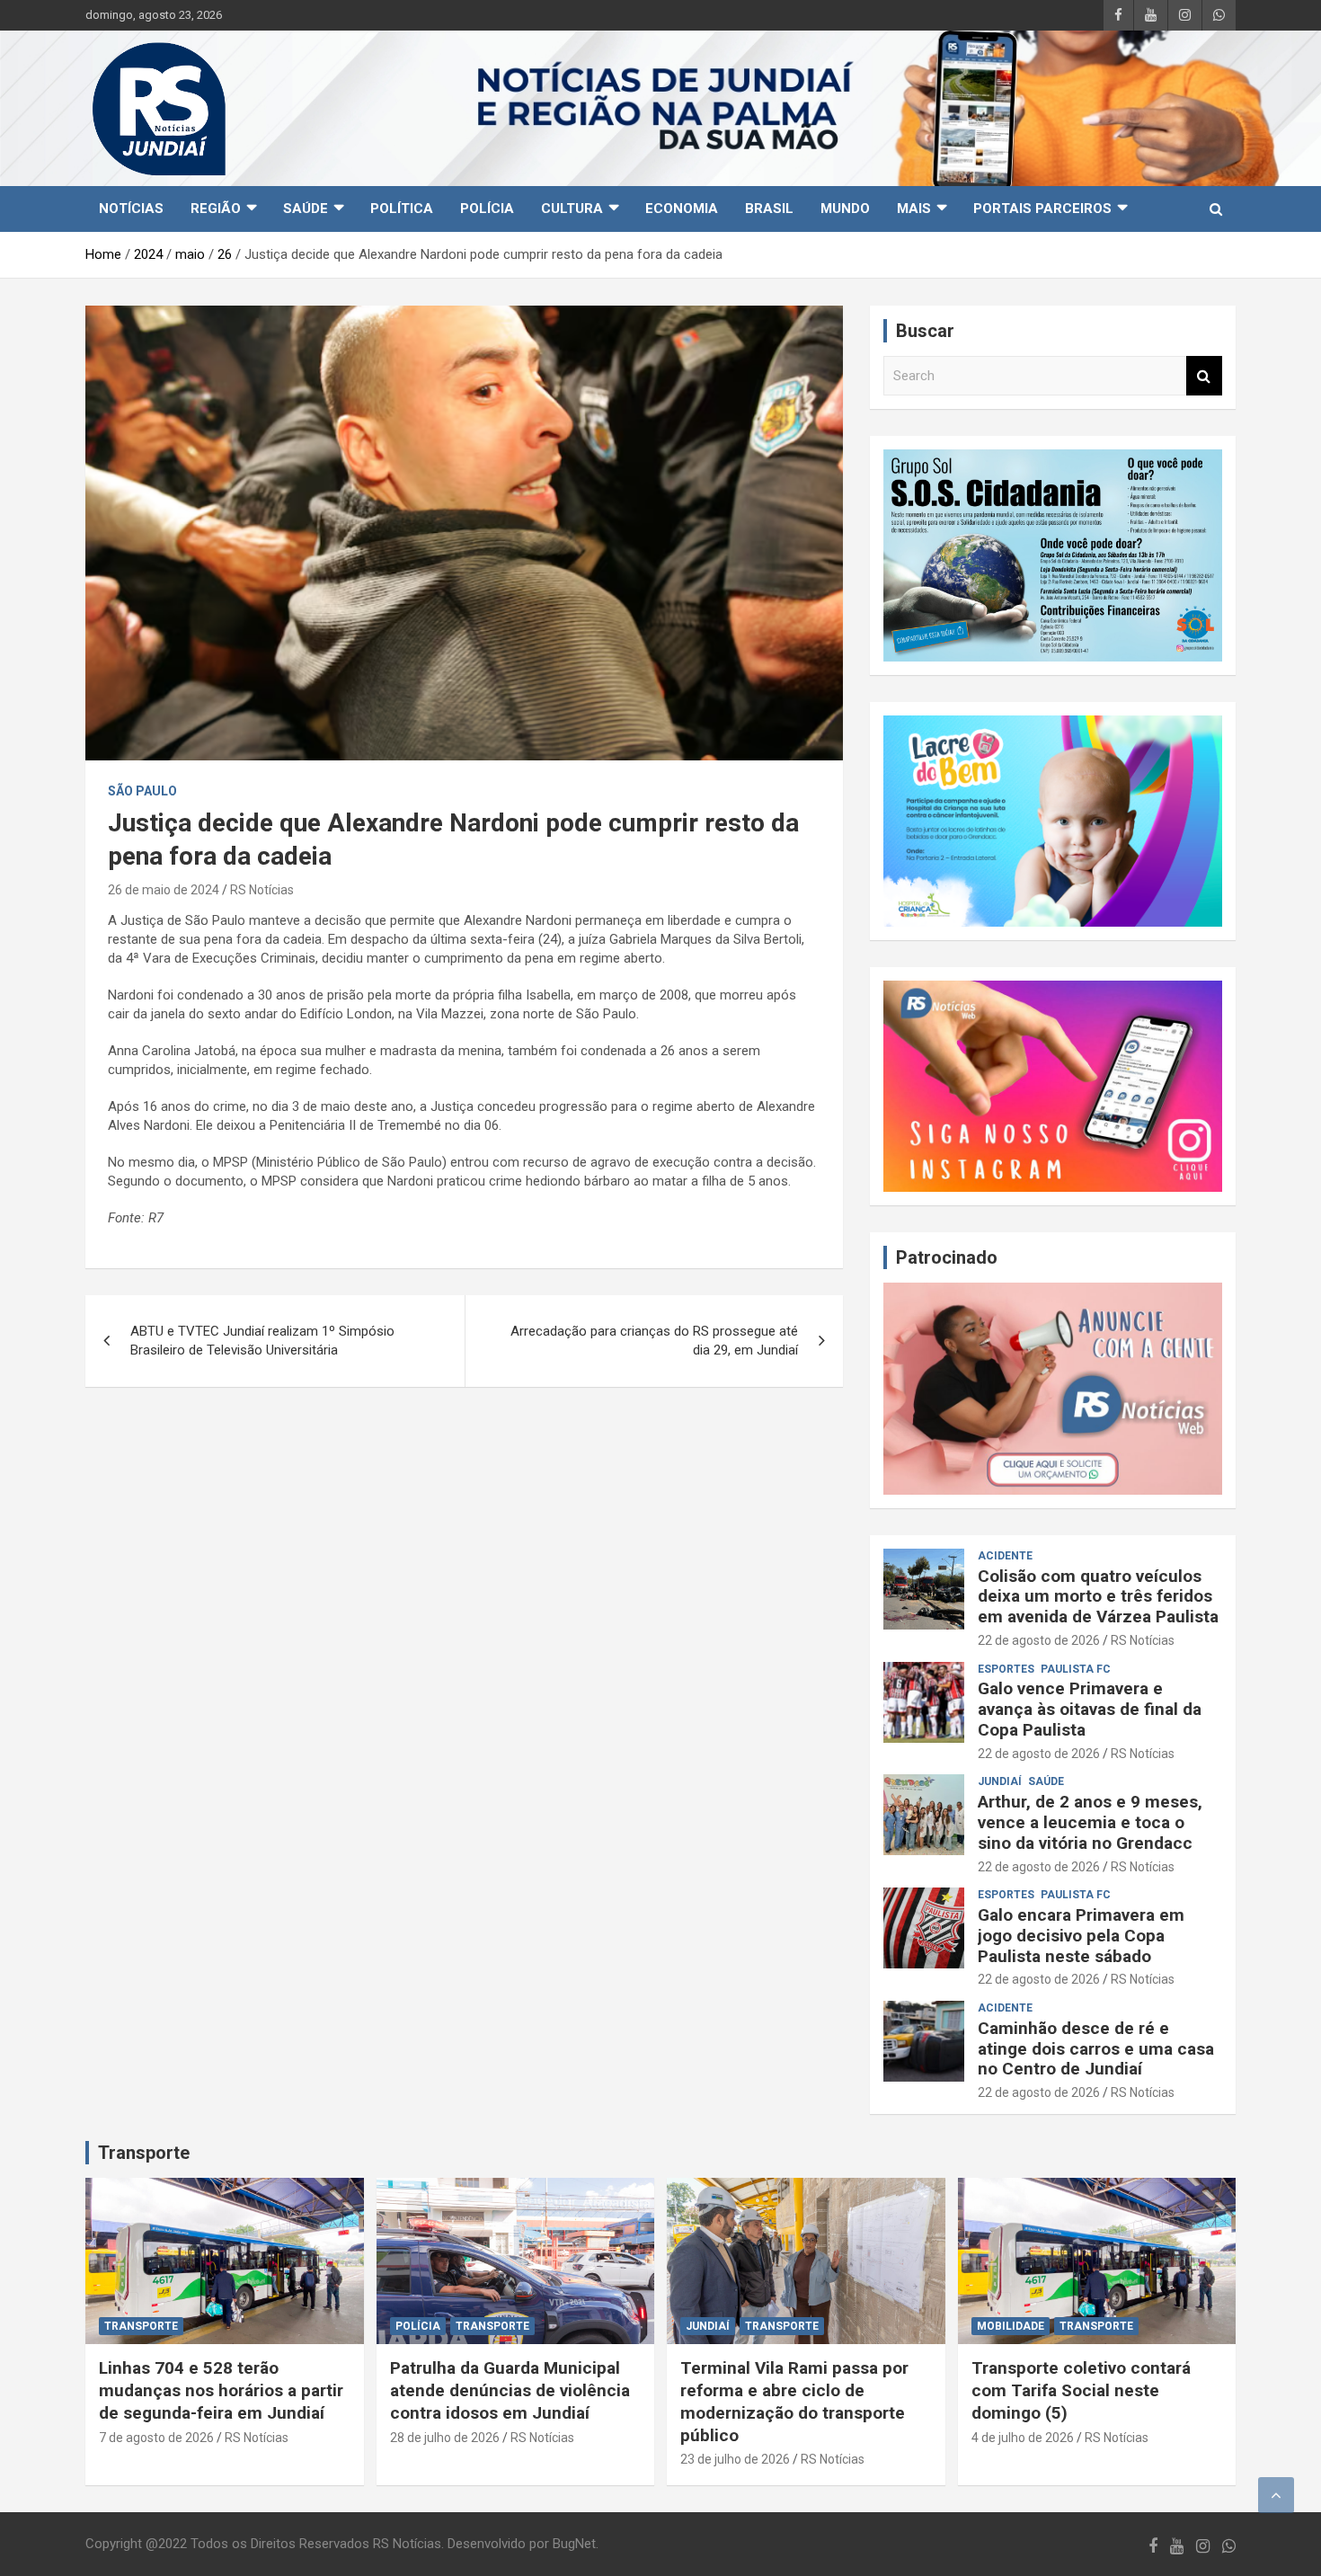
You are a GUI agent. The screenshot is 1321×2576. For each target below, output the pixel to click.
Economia (682, 209)
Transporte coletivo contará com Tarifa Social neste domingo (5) (1081, 2390)
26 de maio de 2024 (164, 890)
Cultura (572, 209)
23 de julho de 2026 (735, 2459)
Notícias (131, 209)
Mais (914, 209)
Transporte (144, 2153)
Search (1204, 376)
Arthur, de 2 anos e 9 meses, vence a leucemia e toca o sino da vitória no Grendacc (1090, 1822)
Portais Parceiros (1042, 209)
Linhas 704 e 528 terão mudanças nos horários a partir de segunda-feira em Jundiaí (221, 2390)
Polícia (487, 209)
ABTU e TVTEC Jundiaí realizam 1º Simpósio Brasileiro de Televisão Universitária (262, 1341)
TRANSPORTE (141, 2326)
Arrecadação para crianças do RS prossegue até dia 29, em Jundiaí (654, 1341)
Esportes (1006, 1669)
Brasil (769, 209)
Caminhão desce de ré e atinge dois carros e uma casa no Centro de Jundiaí (1096, 2049)
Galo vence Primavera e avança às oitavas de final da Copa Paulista (1090, 1709)
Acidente (1005, 1556)
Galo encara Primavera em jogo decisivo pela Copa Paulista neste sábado (1081, 1936)
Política (402, 209)
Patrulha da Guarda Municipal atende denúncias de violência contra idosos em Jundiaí (510, 2390)
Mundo (845, 209)
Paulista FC (1076, 1669)
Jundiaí (1000, 1781)
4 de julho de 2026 (1023, 2438)
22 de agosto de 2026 (1039, 1640)
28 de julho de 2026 (445, 2438)
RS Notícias (262, 890)
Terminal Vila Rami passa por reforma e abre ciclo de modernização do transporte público (794, 2401)
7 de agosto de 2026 (156, 2438)
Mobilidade (1011, 2326)
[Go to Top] (1276, 2495)
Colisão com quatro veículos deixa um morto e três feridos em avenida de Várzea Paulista (1098, 1597)
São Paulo (142, 791)
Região (216, 209)
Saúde (306, 209)
